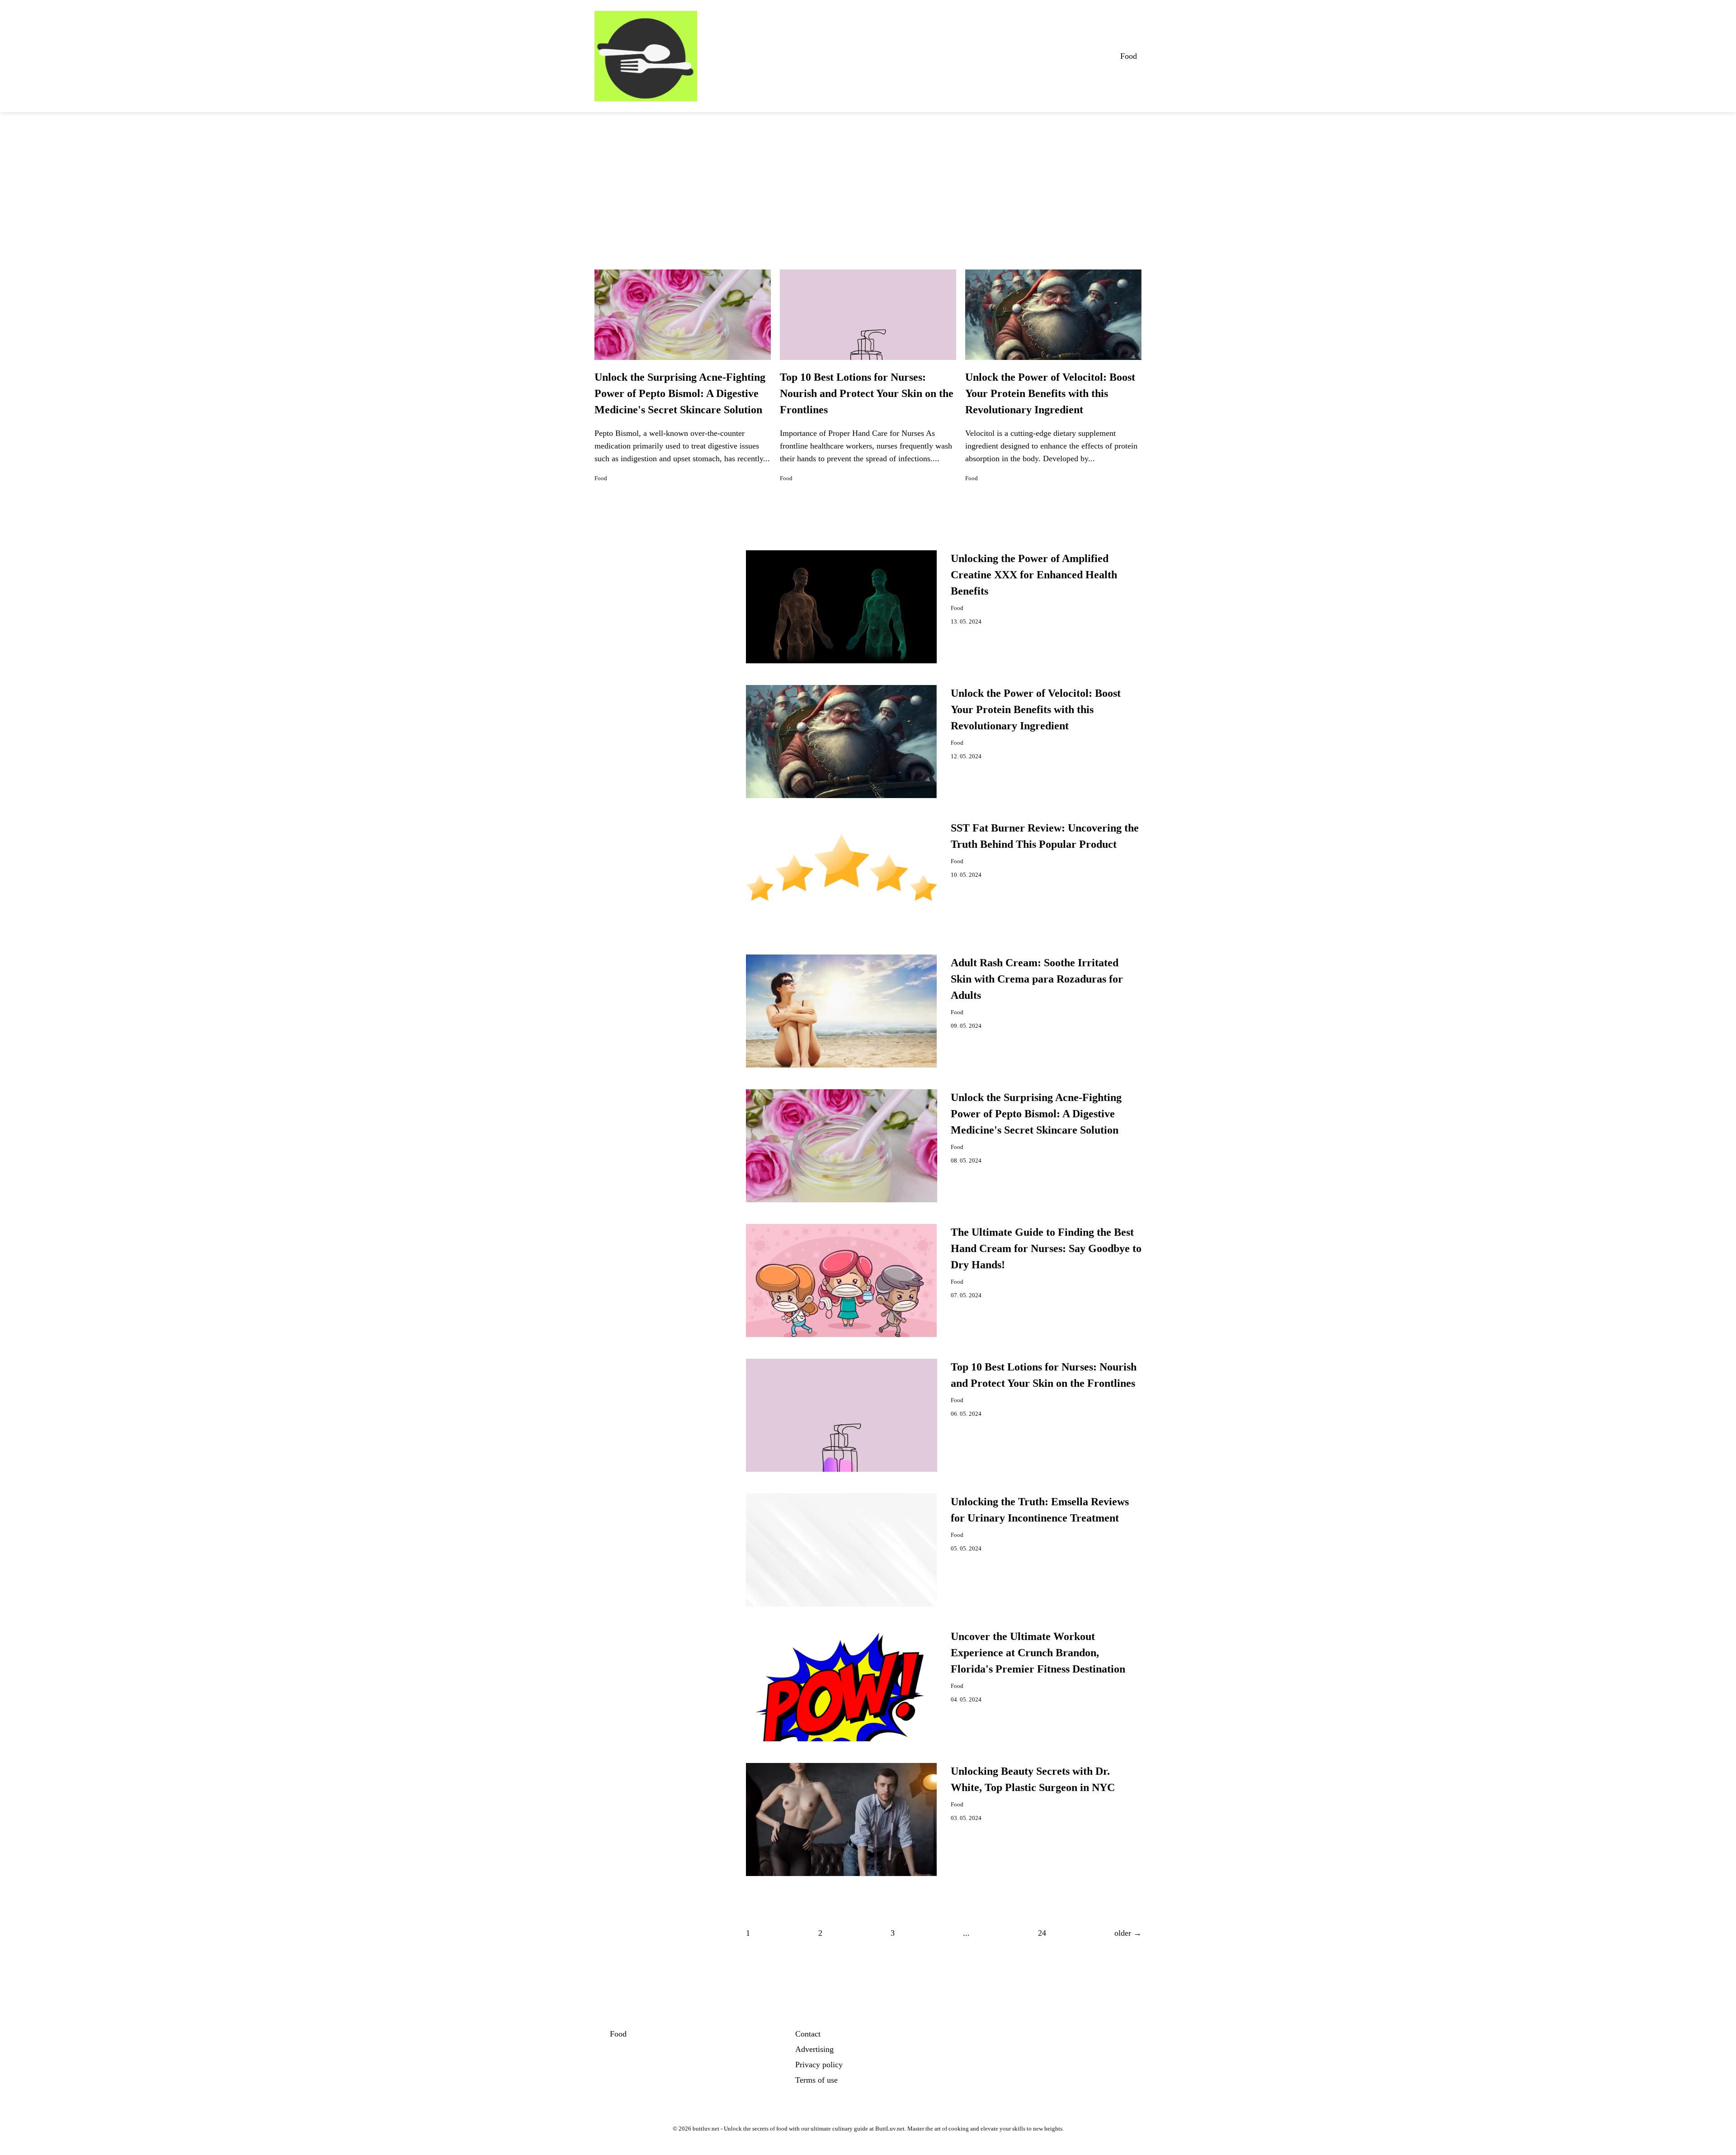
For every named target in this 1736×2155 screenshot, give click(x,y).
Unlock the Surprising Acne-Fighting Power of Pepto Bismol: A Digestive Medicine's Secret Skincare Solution (680, 393)
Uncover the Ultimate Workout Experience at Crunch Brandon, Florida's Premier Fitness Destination (1038, 1653)
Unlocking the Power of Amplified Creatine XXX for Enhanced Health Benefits (1034, 575)
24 (1042, 1933)
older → (1128, 1933)
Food (1129, 56)
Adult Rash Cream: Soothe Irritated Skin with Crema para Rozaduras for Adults (1037, 979)
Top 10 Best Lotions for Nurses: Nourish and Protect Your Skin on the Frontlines (867, 393)
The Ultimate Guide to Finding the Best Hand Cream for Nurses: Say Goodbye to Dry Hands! (1046, 1248)
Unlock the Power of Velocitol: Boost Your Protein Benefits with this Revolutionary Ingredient (1050, 393)
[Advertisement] (868, 180)
